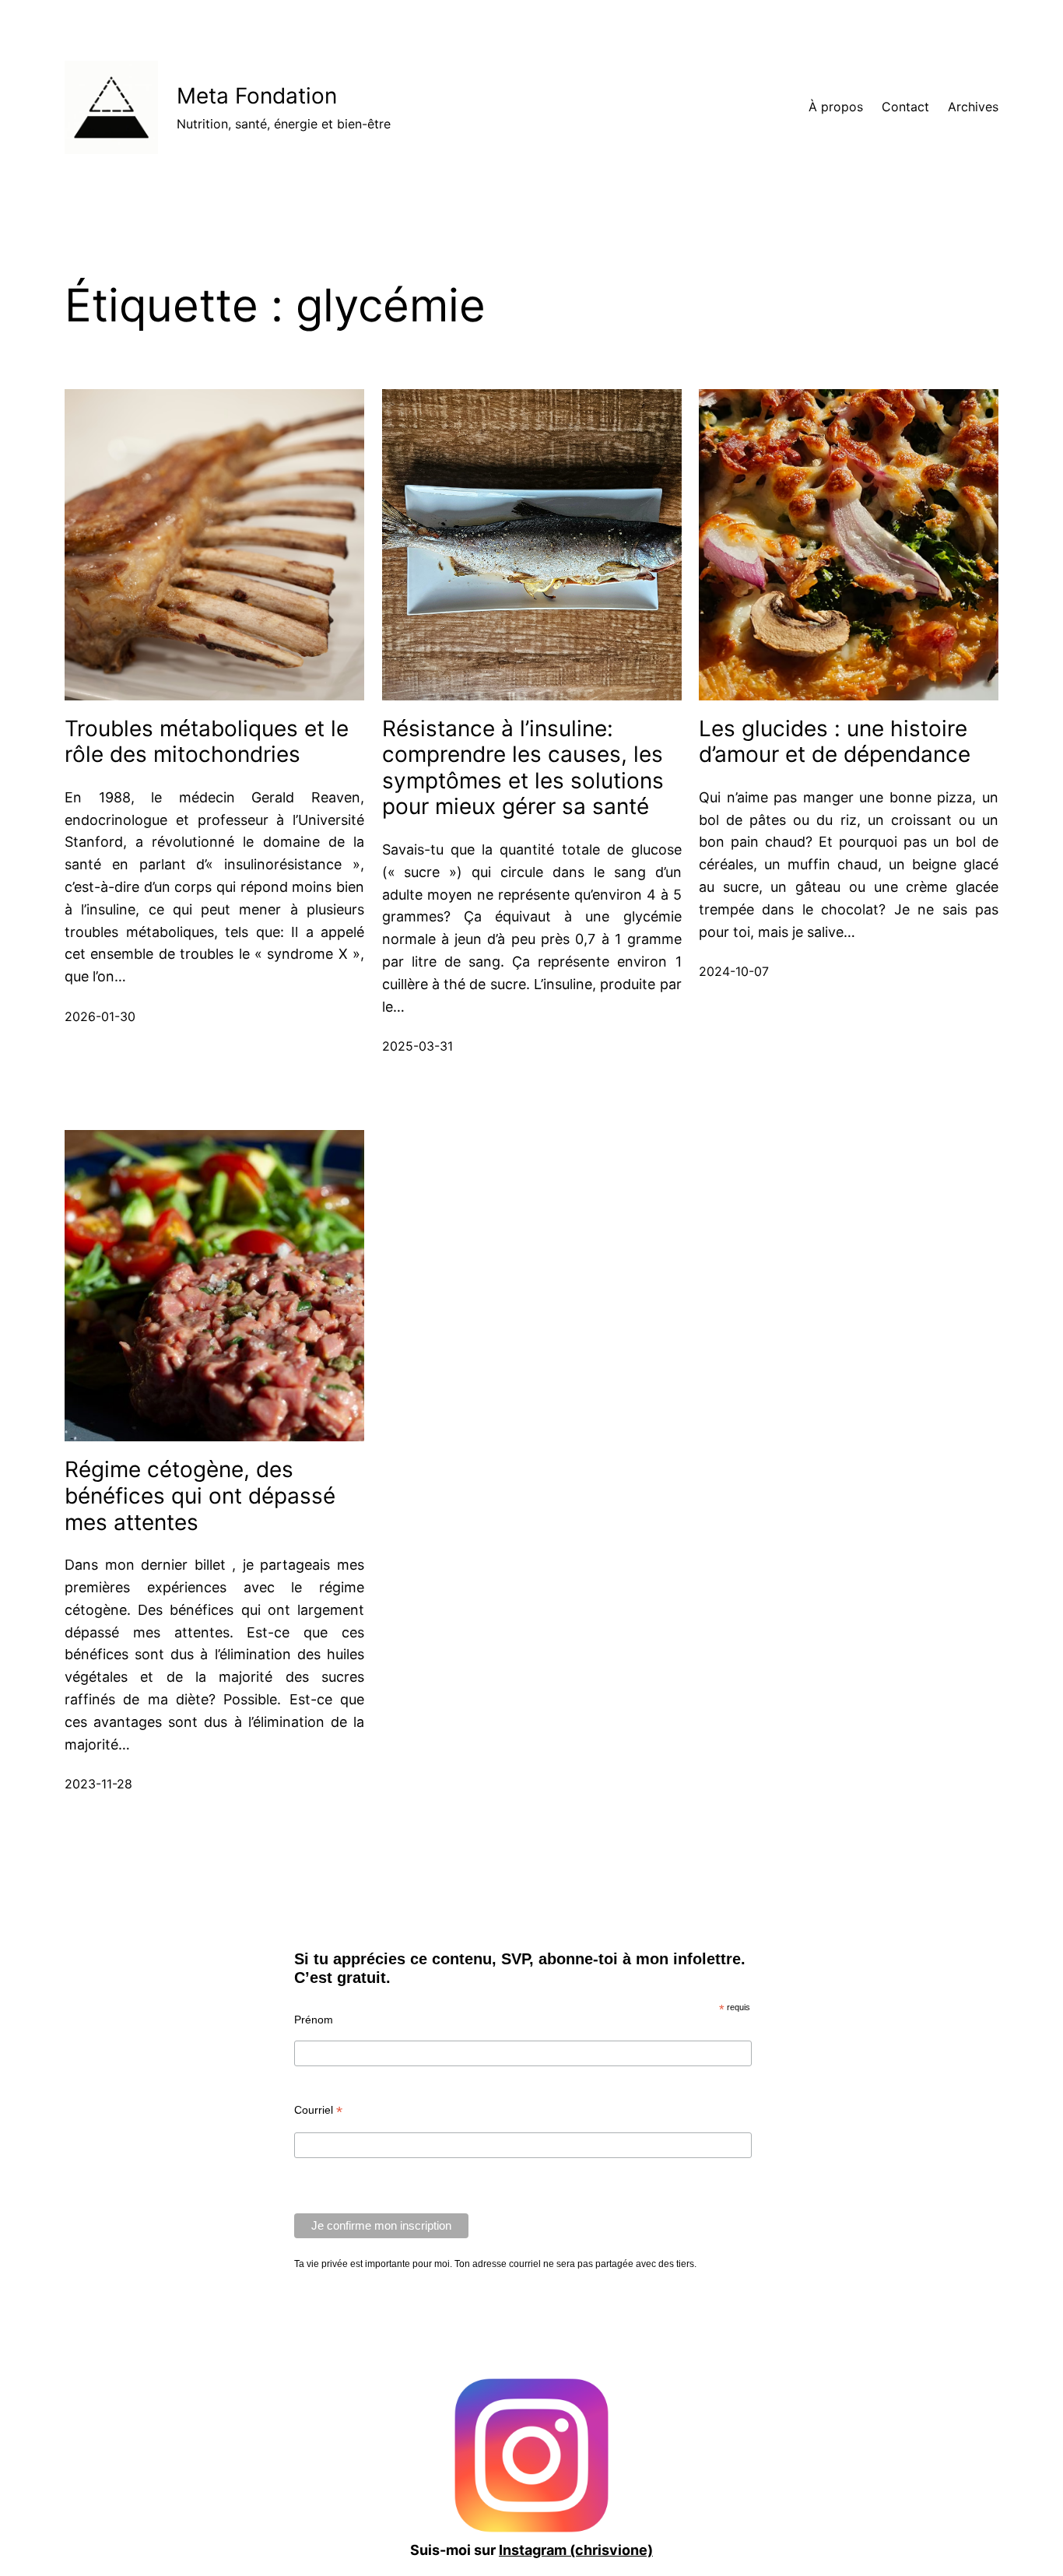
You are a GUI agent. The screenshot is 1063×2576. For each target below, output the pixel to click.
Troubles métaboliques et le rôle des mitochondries (207, 742)
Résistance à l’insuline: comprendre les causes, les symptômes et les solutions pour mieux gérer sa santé (523, 768)
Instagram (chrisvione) (576, 2550)
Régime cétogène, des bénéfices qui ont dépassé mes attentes (200, 1496)
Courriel (318, 2110)
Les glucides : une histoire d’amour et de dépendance (835, 742)
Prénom (314, 2020)
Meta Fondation (257, 96)
